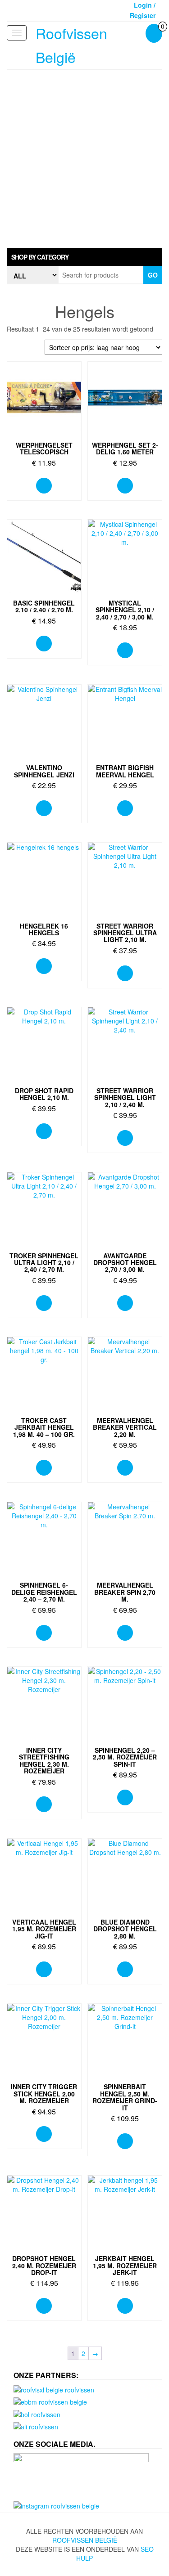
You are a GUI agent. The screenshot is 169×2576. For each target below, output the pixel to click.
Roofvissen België (85, 2540)
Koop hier (44, 486)
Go (153, 275)
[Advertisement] (84, 159)
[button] (84, 257)
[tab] (84, 257)
